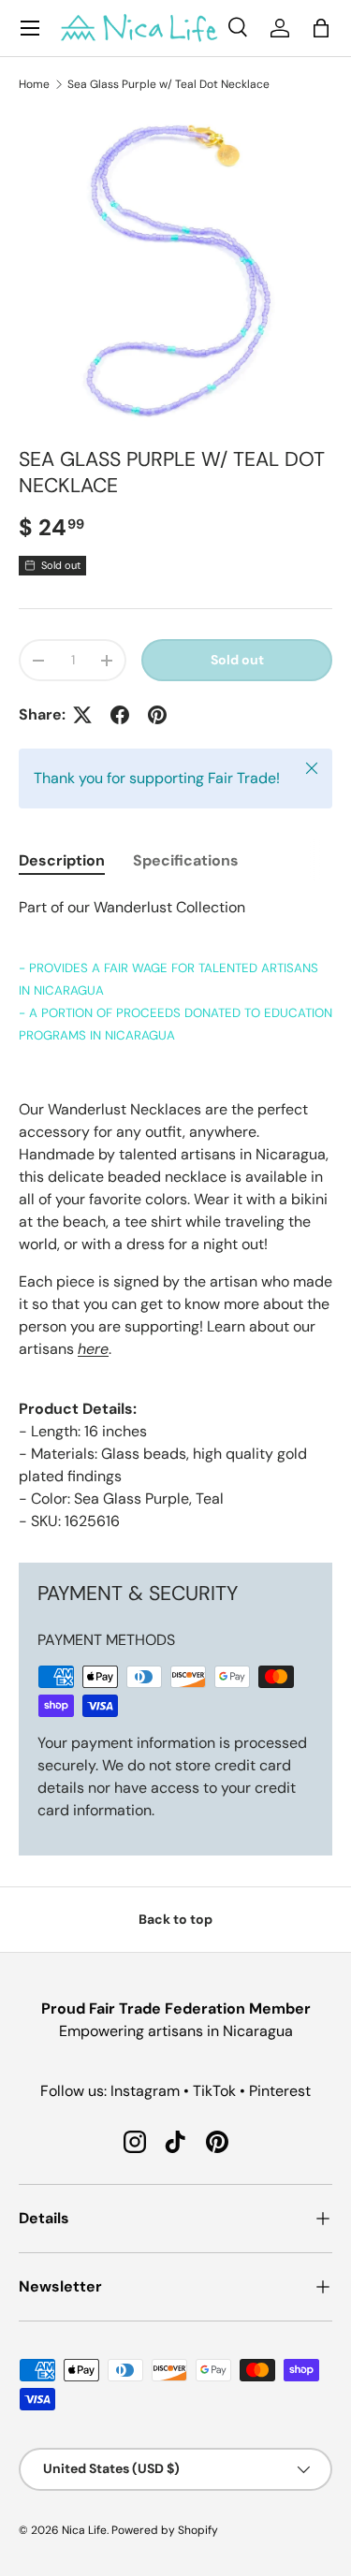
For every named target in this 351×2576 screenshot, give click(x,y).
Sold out (237, 660)
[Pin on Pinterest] (157, 715)
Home (34, 84)
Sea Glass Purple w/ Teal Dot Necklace (168, 84)
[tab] (62, 860)
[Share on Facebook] (120, 715)
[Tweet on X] (82, 715)
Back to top (175, 1919)
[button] (321, 28)
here (93, 1349)
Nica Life (84, 2530)
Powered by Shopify (165, 2530)
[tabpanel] (175, 1215)
